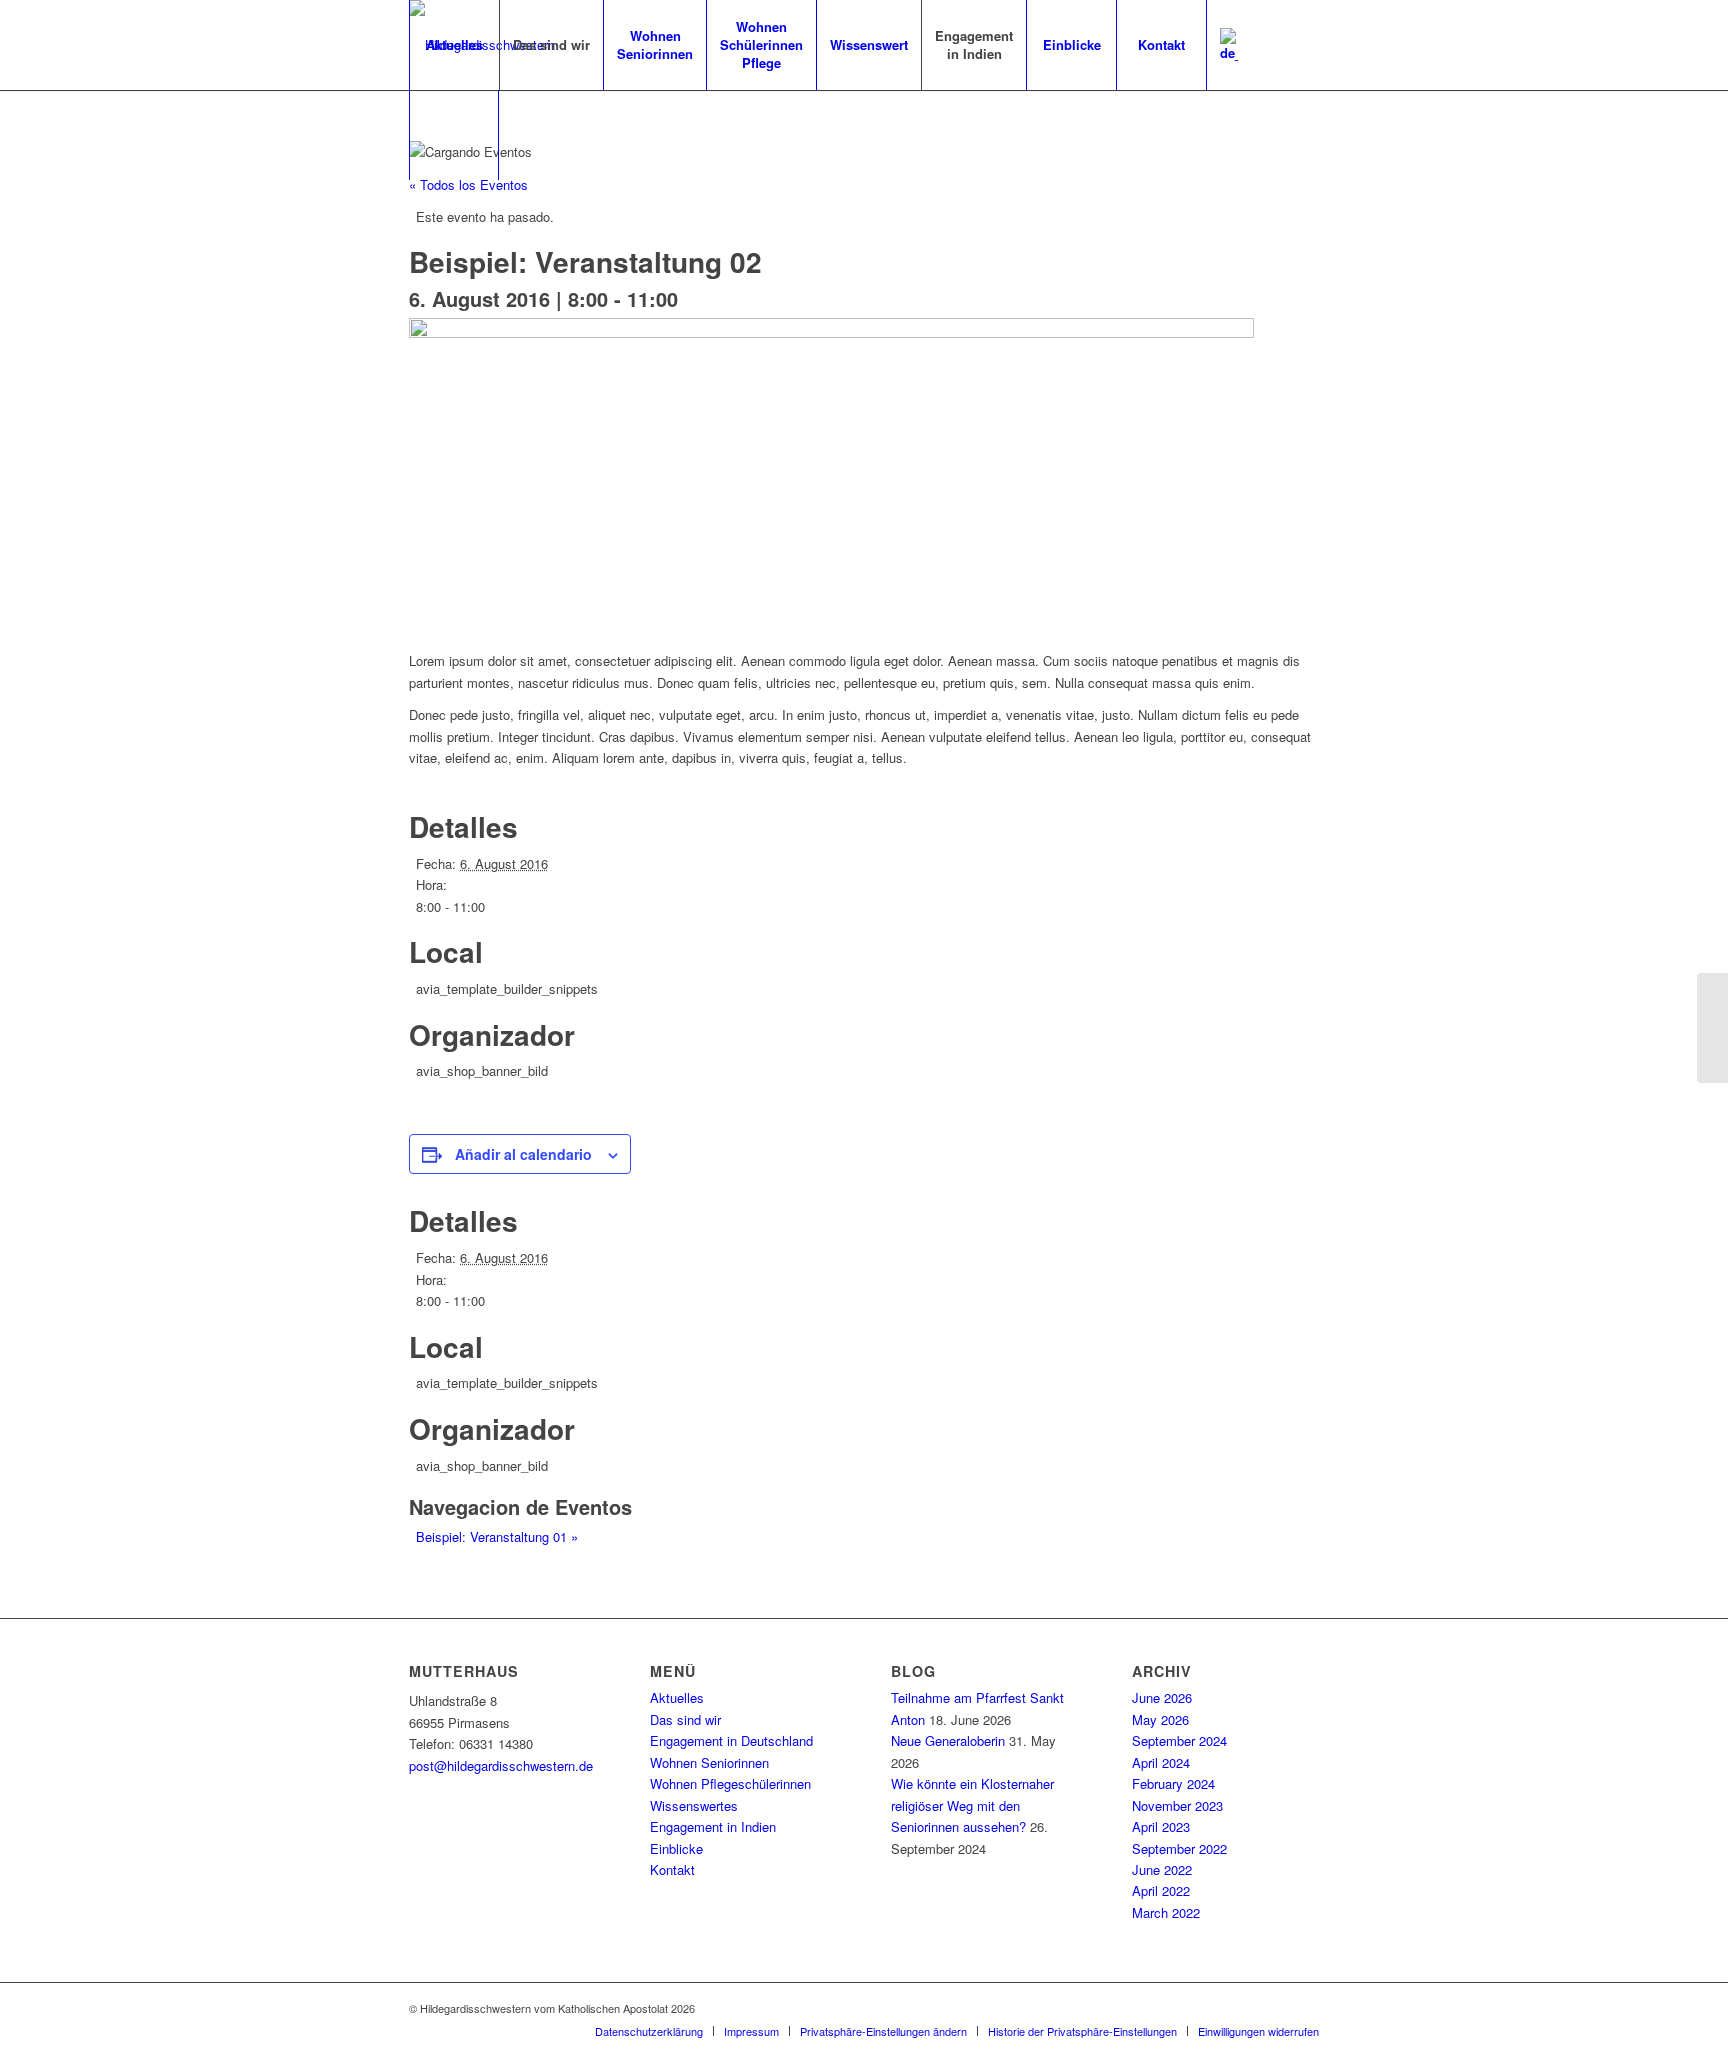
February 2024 (1173, 1783)
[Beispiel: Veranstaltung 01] (1712, 1028)
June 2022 (1162, 1869)
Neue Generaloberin (948, 1740)
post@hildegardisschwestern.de (501, 1765)
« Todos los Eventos (468, 184)
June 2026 (1162, 1697)
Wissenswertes (694, 1805)
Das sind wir (685, 1719)
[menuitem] (454, 45)
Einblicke (676, 1848)
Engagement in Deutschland (731, 1740)
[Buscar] (454, 135)
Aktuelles (677, 1697)
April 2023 (1161, 1826)
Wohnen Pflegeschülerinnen (730, 1783)
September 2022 (1179, 1848)
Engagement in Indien (713, 1826)
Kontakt (672, 1869)
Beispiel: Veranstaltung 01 (497, 1536)
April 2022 (1161, 1890)
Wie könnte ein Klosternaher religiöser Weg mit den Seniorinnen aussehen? (972, 1805)
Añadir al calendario (523, 1154)
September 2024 (1179, 1740)
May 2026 (1160, 1719)
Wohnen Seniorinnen (709, 1762)
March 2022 (1166, 1912)
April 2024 (1161, 1762)
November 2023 (1177, 1805)
